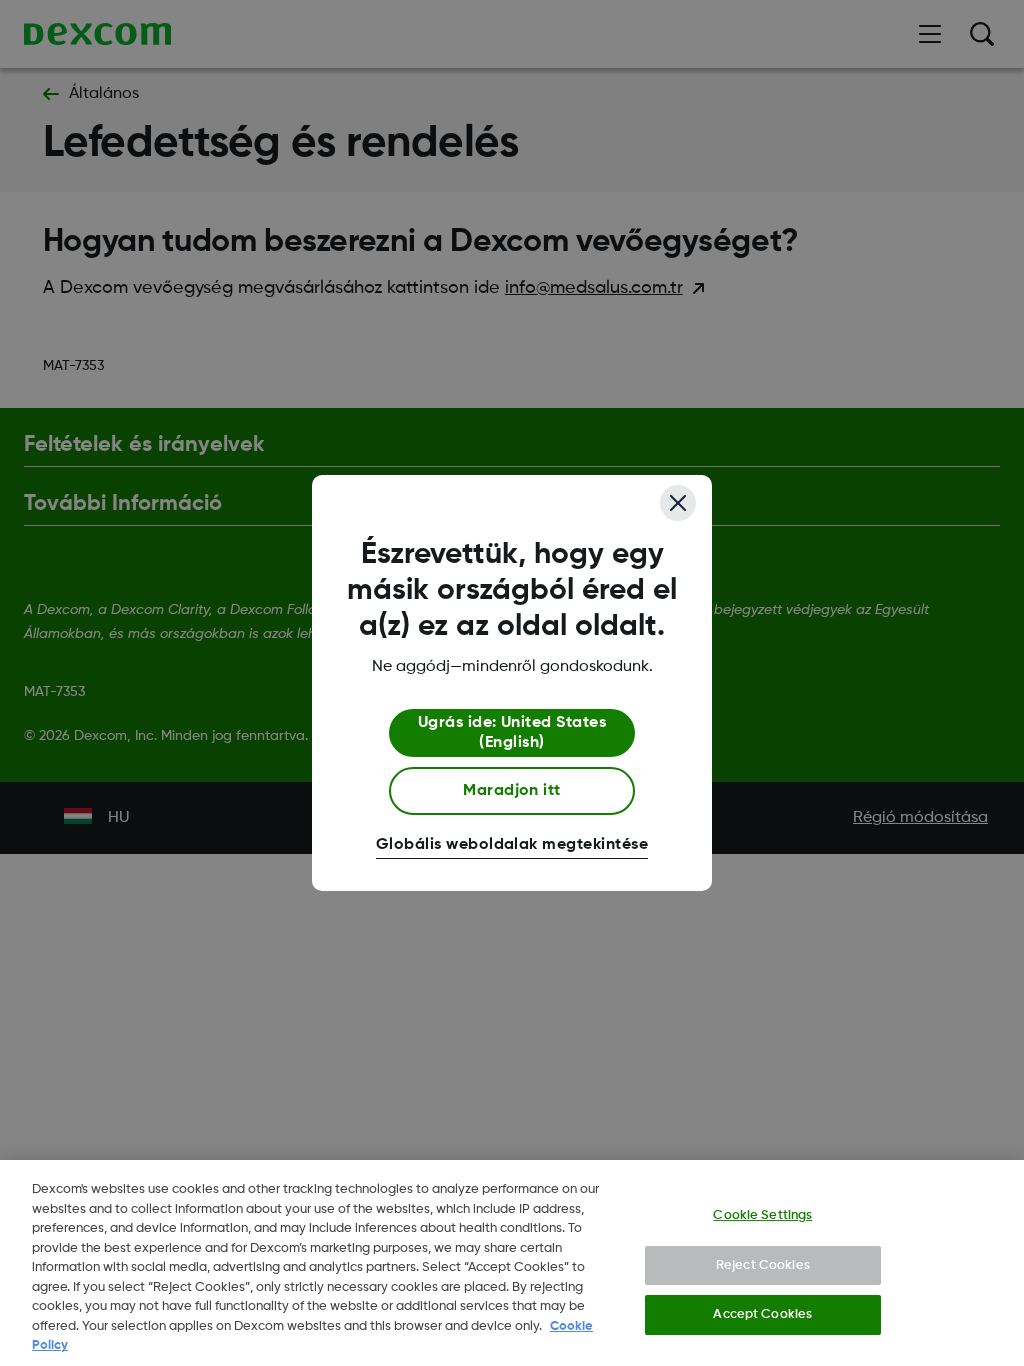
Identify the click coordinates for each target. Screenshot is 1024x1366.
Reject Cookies (763, 1265)
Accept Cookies (762, 1314)
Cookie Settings (762, 1215)
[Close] (678, 503)
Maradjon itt (512, 791)
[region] (512, 1263)
